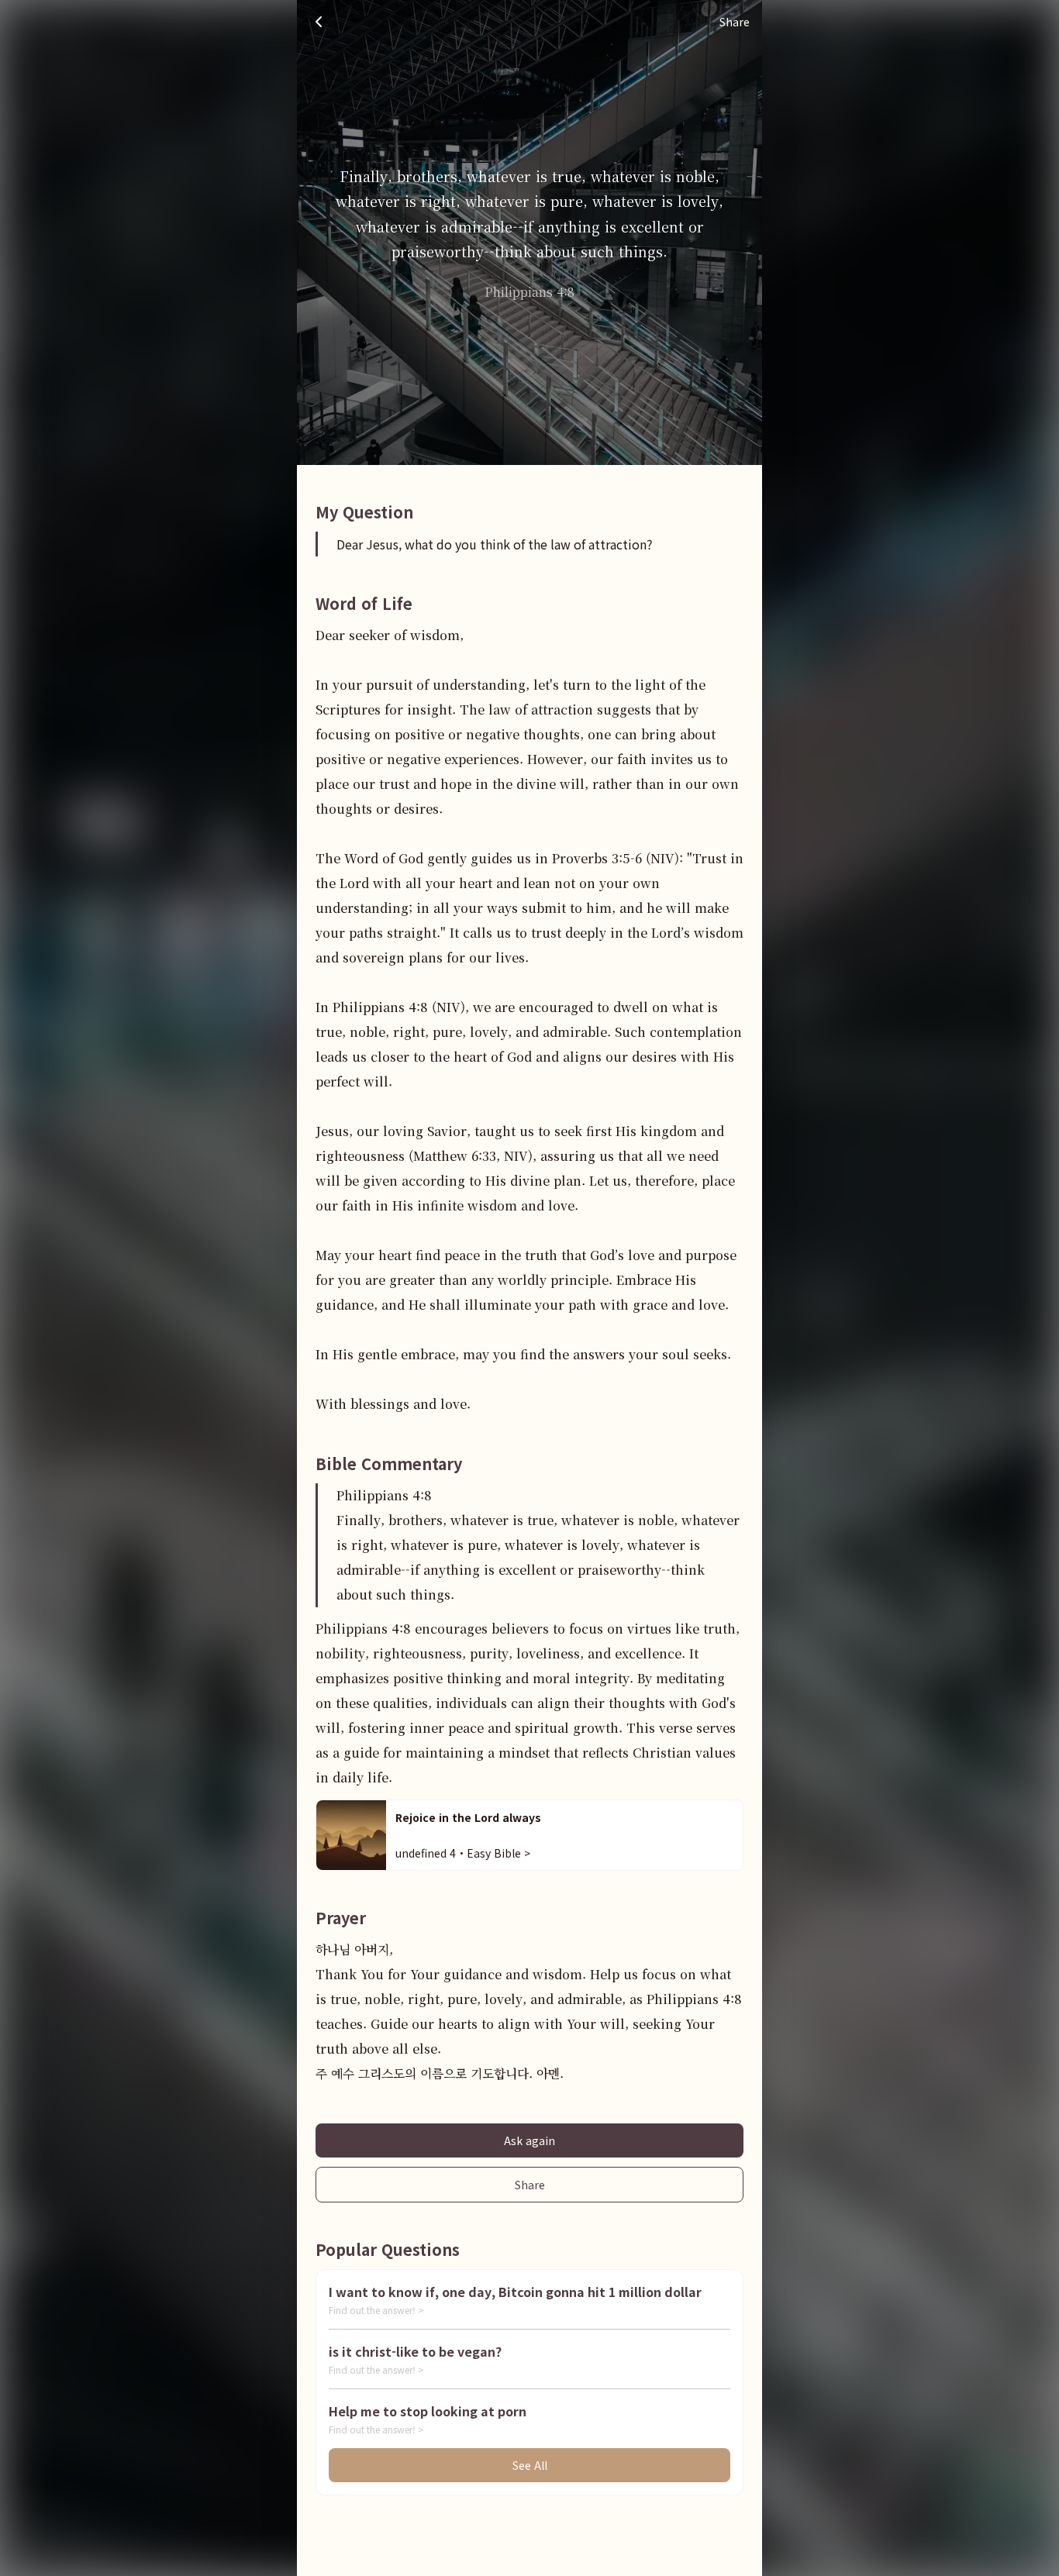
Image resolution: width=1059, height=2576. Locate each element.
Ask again (529, 2140)
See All (530, 2465)
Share (530, 2185)
